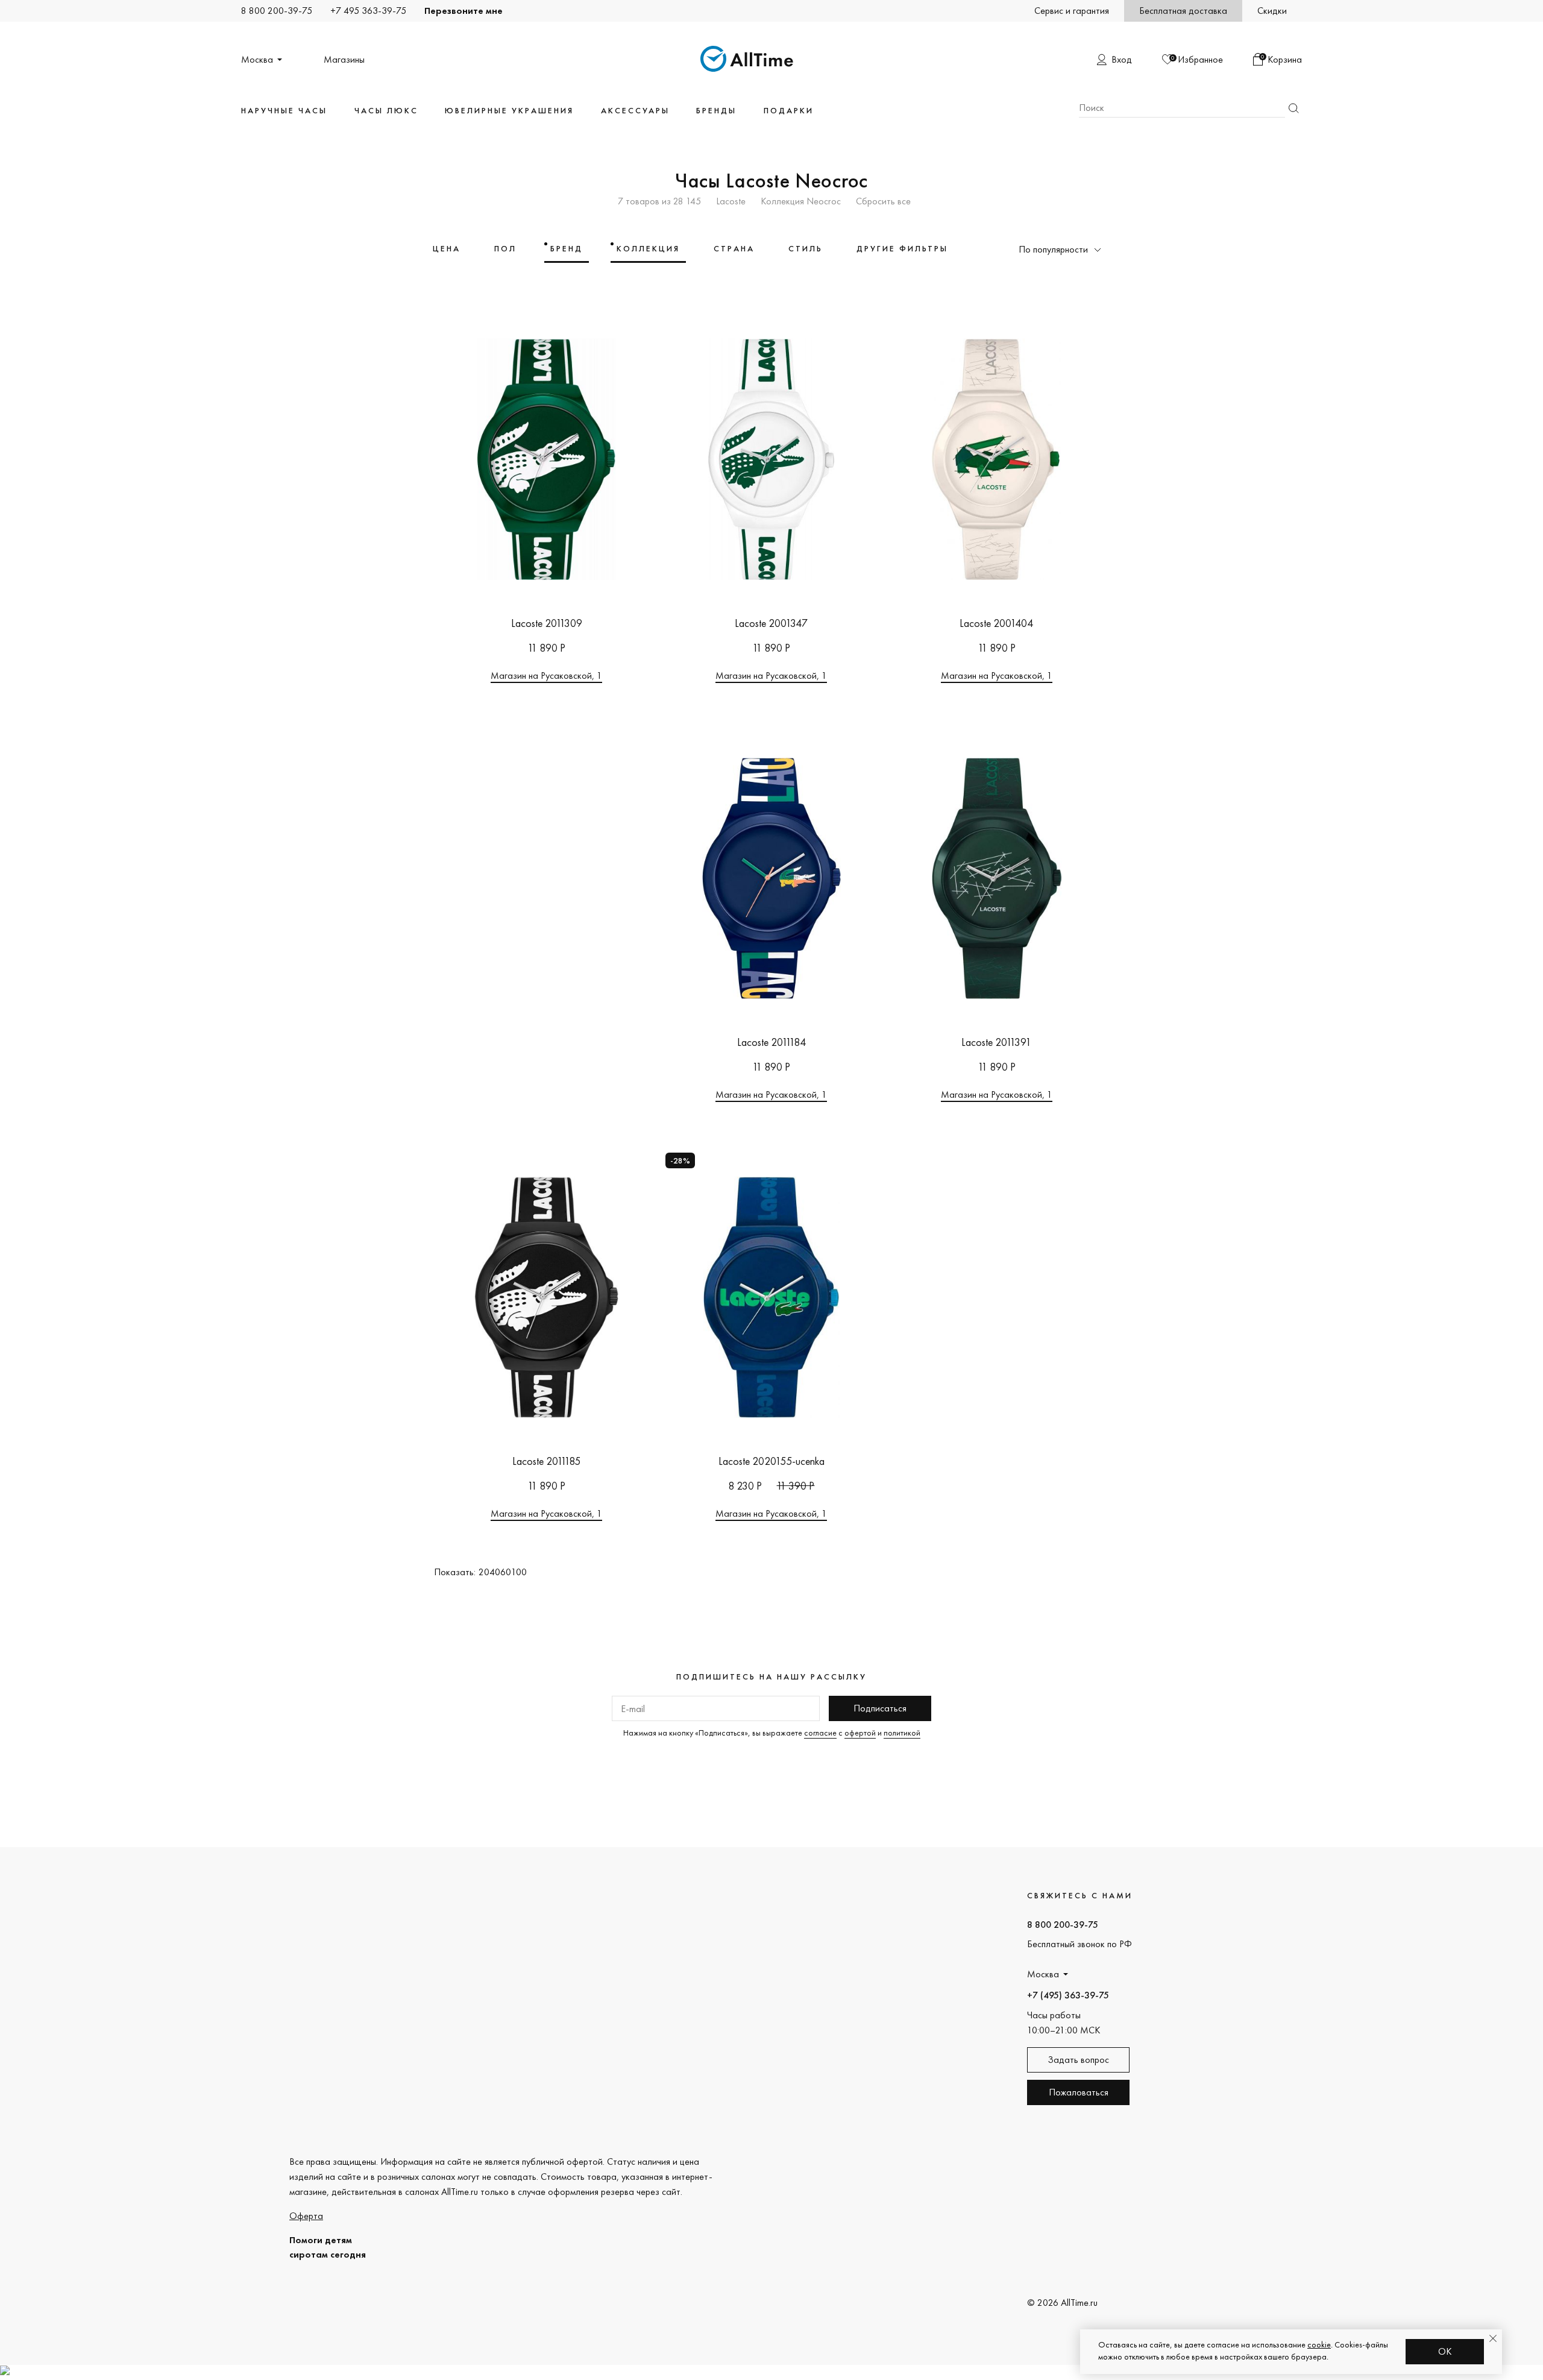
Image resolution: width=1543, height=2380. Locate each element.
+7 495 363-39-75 (368, 11)
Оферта (306, 2216)
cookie (1319, 2344)
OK (1445, 2351)
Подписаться (880, 1708)
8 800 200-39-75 (277, 11)
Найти (1293, 108)
